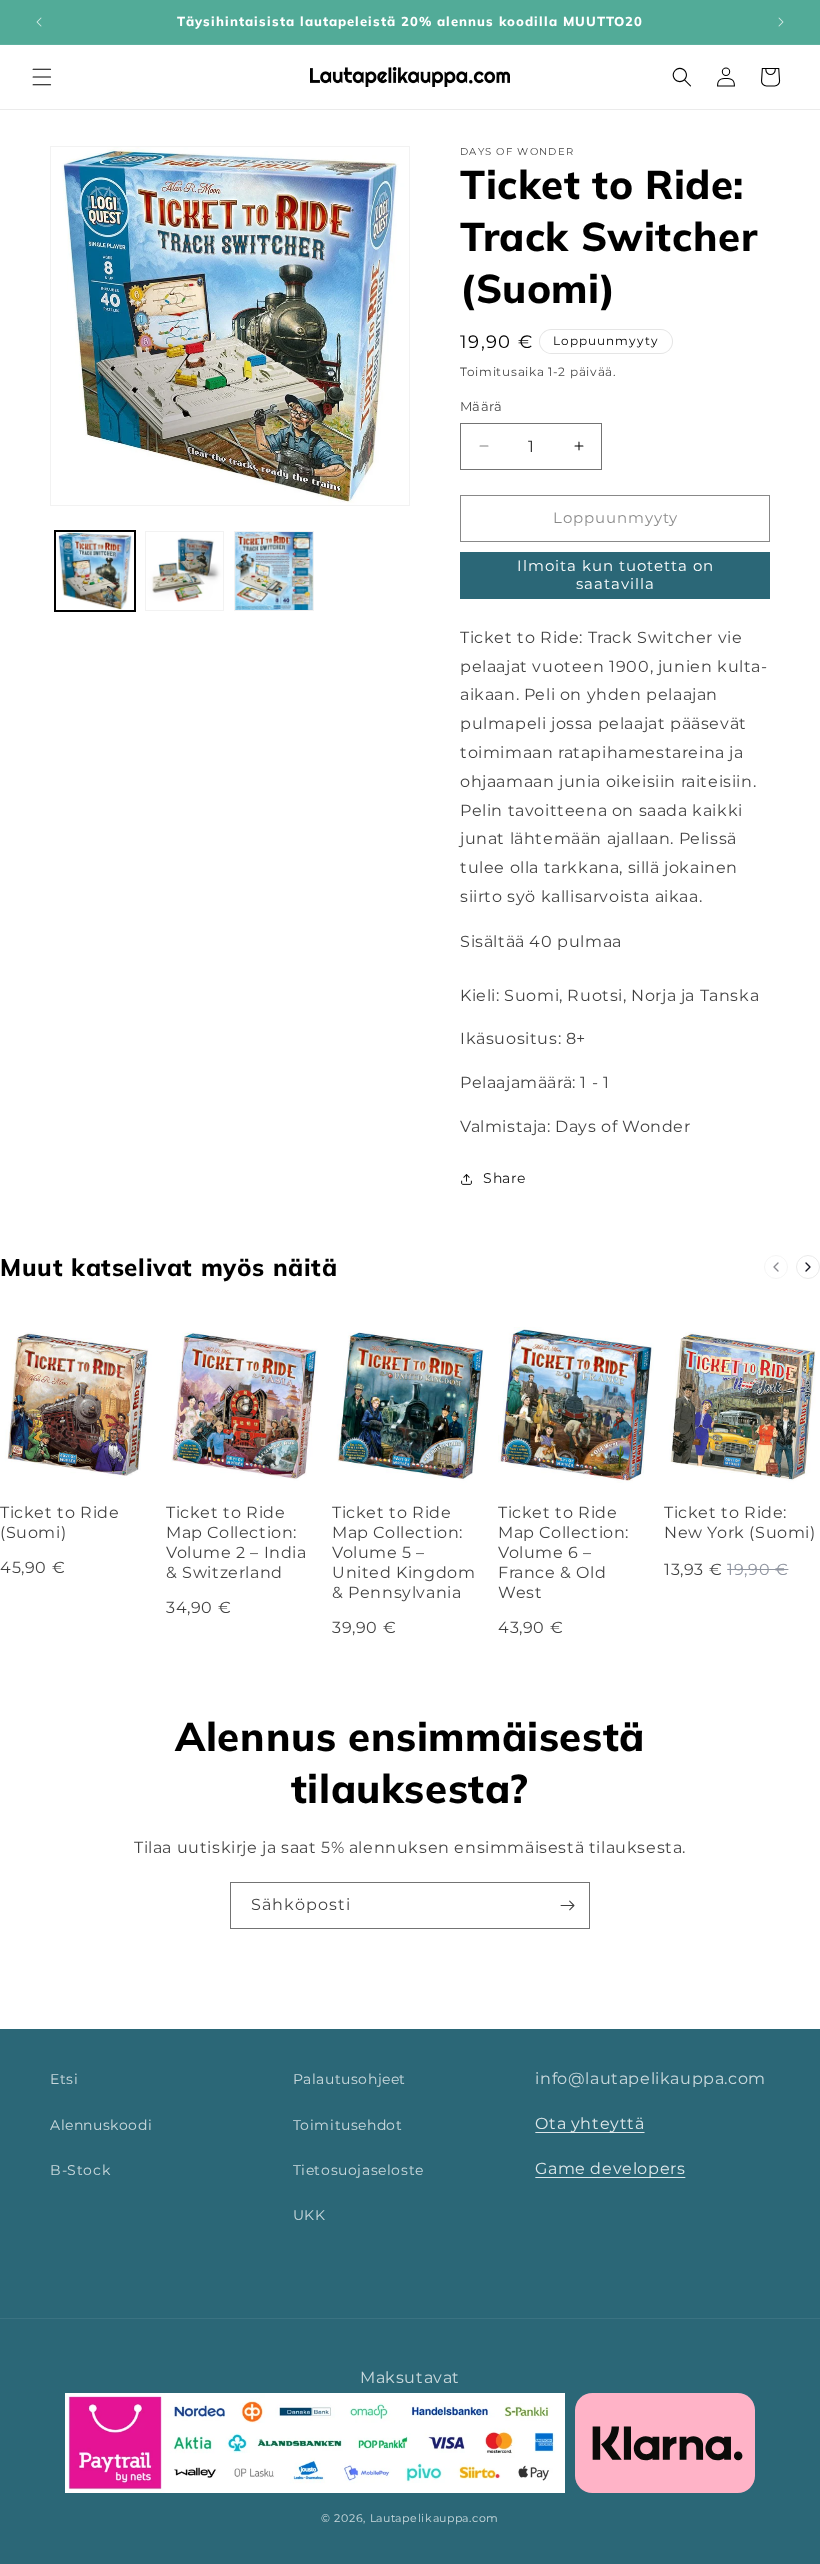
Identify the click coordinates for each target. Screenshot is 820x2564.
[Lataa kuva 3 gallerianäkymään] (274, 571)
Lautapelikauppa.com (434, 2518)
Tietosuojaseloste (358, 2170)
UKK (309, 2215)
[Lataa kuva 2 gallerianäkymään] (185, 571)
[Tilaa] (567, 1905)
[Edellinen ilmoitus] (39, 22)
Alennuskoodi (101, 2125)
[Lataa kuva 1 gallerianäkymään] (95, 571)
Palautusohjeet (349, 2079)
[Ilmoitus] (781, 22)
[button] (42, 77)
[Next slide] (808, 1267)
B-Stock (80, 2170)
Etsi (64, 2079)
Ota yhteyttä (589, 2123)
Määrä (481, 406)
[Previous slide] (776, 1267)
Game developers (610, 2168)
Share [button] (504, 1178)
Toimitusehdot (348, 2125)
